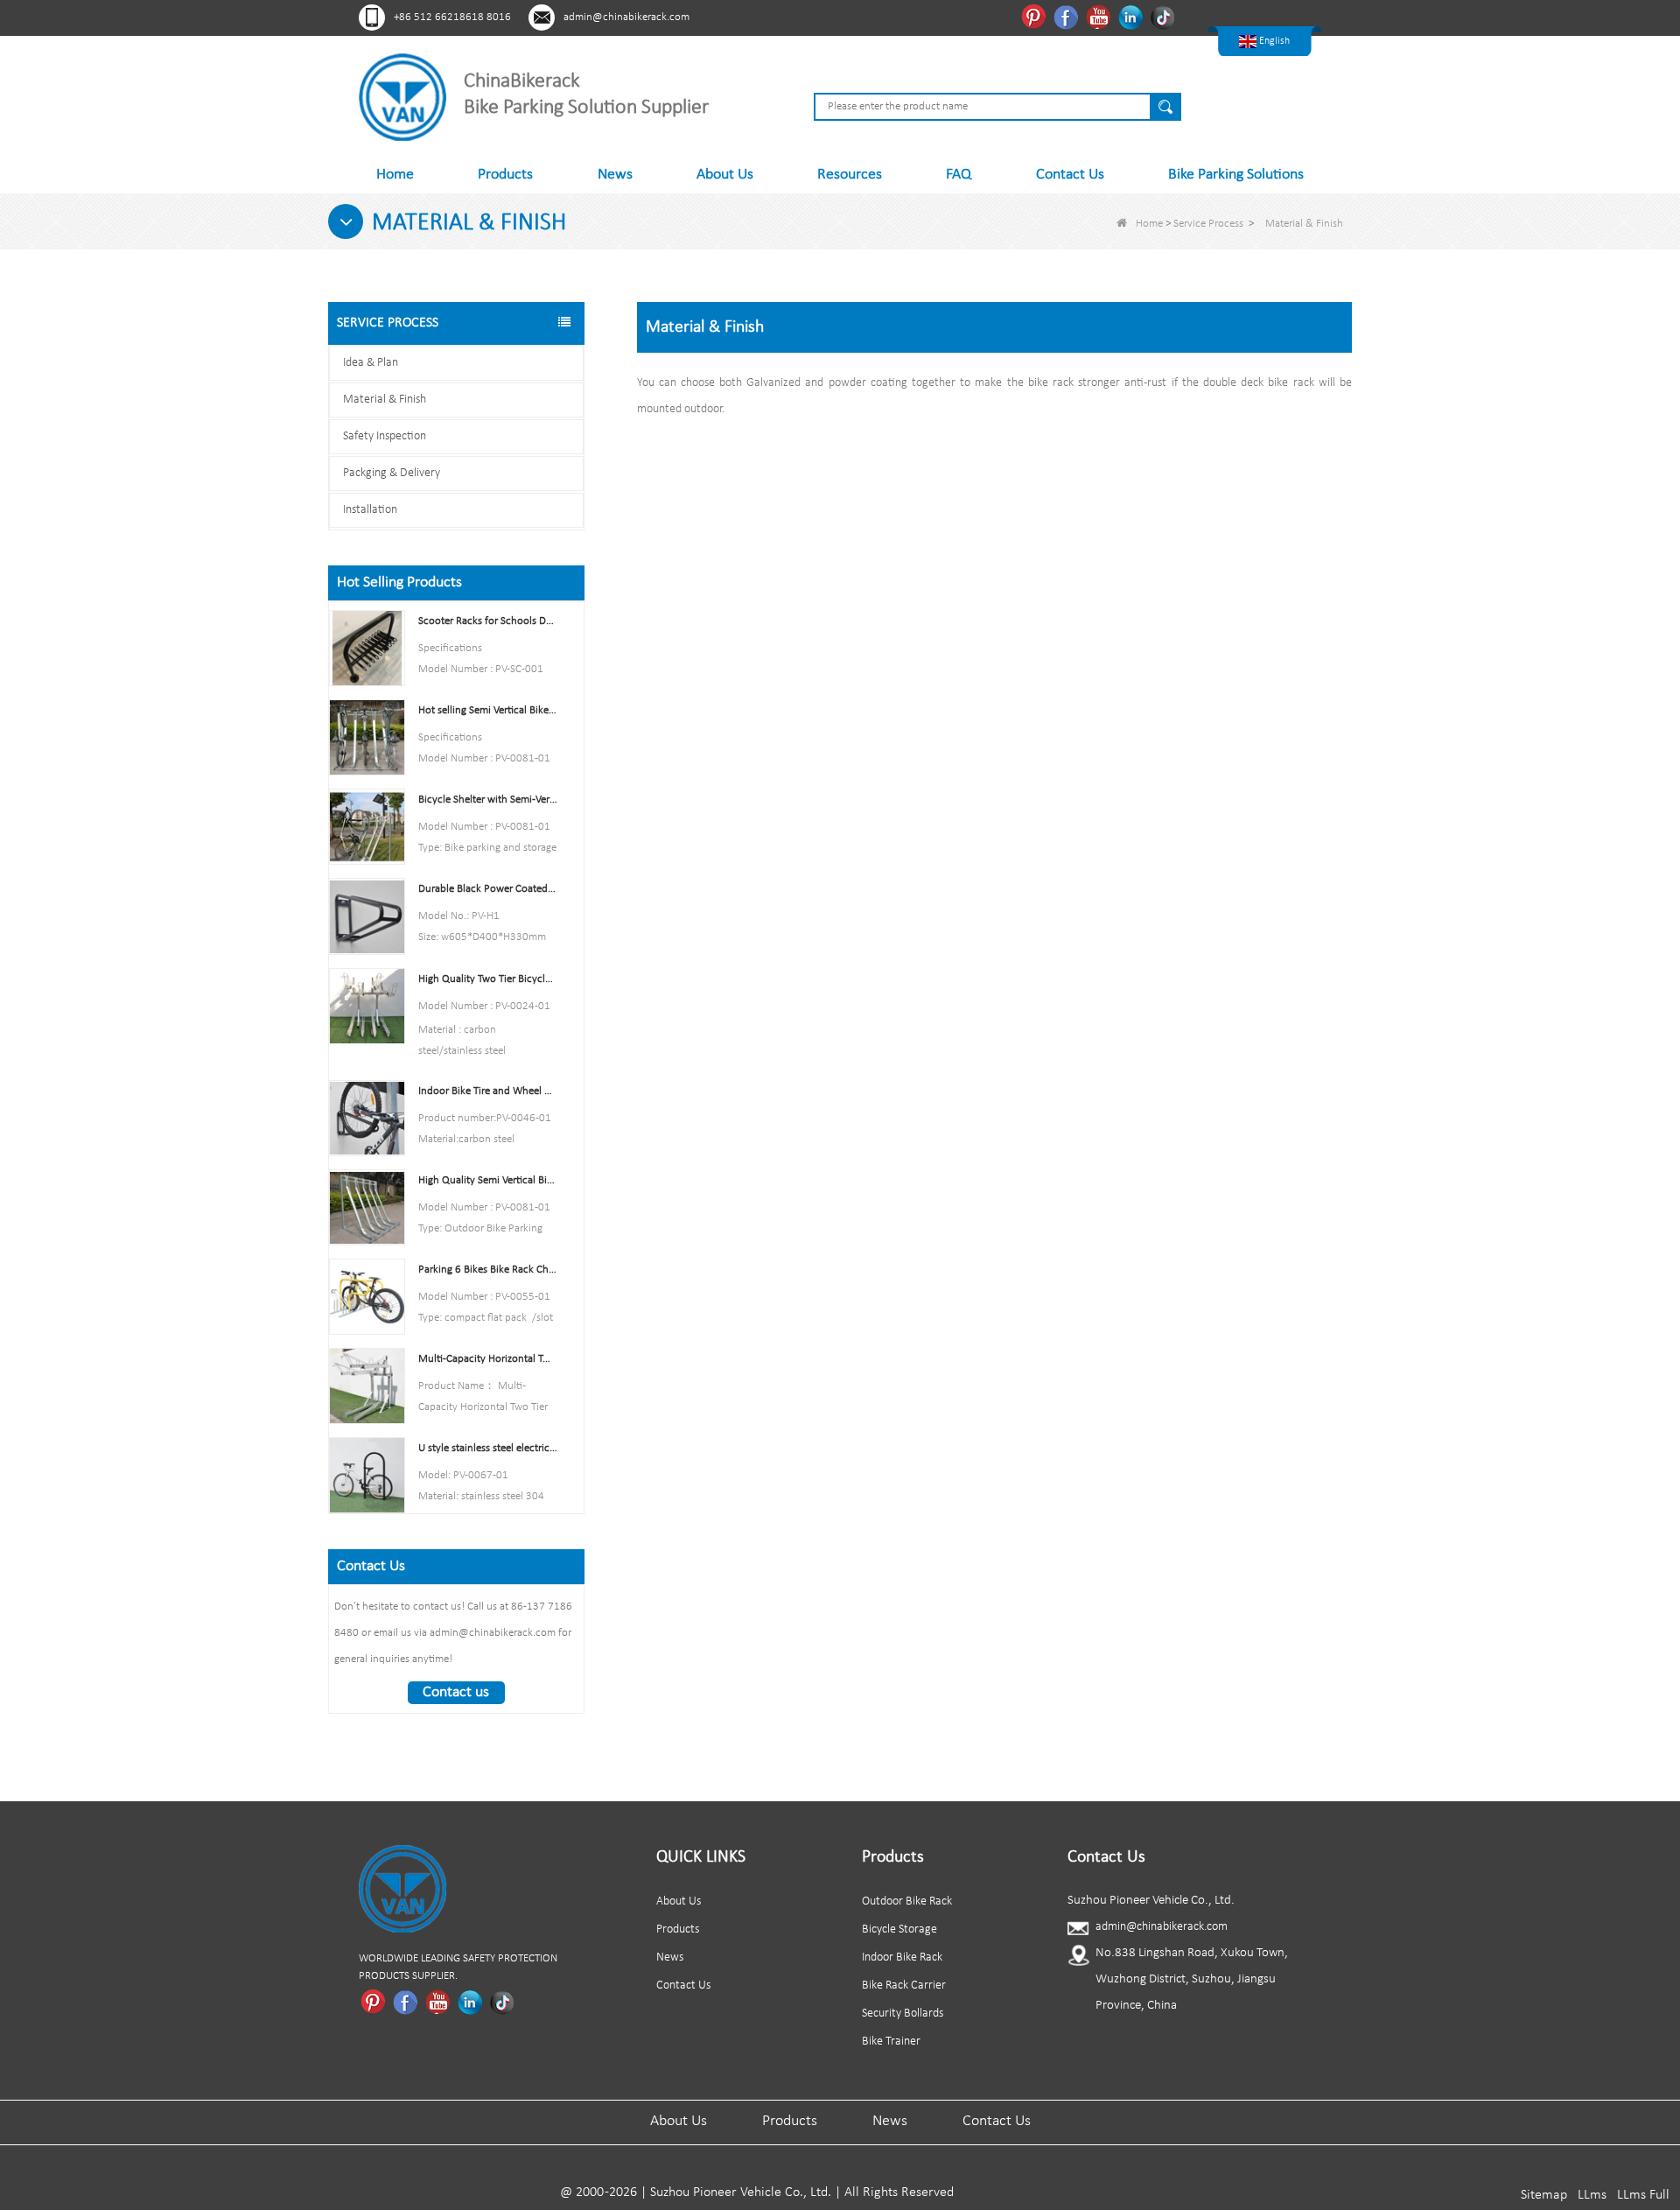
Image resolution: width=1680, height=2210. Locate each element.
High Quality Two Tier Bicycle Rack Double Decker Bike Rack (488, 979)
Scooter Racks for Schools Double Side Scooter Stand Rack (488, 621)
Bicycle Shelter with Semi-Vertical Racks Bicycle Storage (488, 800)
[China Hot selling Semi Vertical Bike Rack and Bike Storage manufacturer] (367, 737)
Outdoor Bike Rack (907, 1901)
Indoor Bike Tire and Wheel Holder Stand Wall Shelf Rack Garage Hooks (488, 1091)
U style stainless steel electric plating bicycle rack (488, 1448)
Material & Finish (385, 400)
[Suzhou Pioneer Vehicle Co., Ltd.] (402, 97)
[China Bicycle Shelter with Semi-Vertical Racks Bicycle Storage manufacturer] (367, 827)
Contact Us (1070, 175)
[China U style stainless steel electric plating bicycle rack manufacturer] (367, 1475)
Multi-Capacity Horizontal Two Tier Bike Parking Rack (488, 1359)
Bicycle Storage (899, 1929)
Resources (850, 175)
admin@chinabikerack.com (626, 17)
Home (395, 175)
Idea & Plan (371, 363)
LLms (1592, 2195)
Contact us (456, 1692)
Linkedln (1133, 17)
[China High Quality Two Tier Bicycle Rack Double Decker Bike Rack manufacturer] (367, 1005)
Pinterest (1036, 17)
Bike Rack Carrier (904, 1985)
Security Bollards (903, 2014)
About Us (725, 175)
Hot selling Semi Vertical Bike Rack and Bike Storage (488, 710)
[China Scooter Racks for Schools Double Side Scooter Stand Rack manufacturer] (367, 648)
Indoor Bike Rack (902, 1957)
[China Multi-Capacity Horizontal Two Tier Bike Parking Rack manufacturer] (367, 1386)
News (615, 175)
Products (505, 175)
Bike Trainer (891, 2042)
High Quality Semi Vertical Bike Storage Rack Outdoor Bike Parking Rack (488, 1180)
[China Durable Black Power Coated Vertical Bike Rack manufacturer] (367, 916)
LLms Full (1643, 2195)
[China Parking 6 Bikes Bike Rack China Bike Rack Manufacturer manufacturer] (367, 1296)
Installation (370, 510)
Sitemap (1544, 2195)
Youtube (1100, 17)
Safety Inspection (385, 436)
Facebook (1068, 17)
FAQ (959, 175)
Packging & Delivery (392, 473)
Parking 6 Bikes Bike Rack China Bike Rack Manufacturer (488, 1270)
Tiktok (1165, 17)
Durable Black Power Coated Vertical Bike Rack (488, 889)
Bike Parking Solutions (1236, 175)
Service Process (1208, 224)
